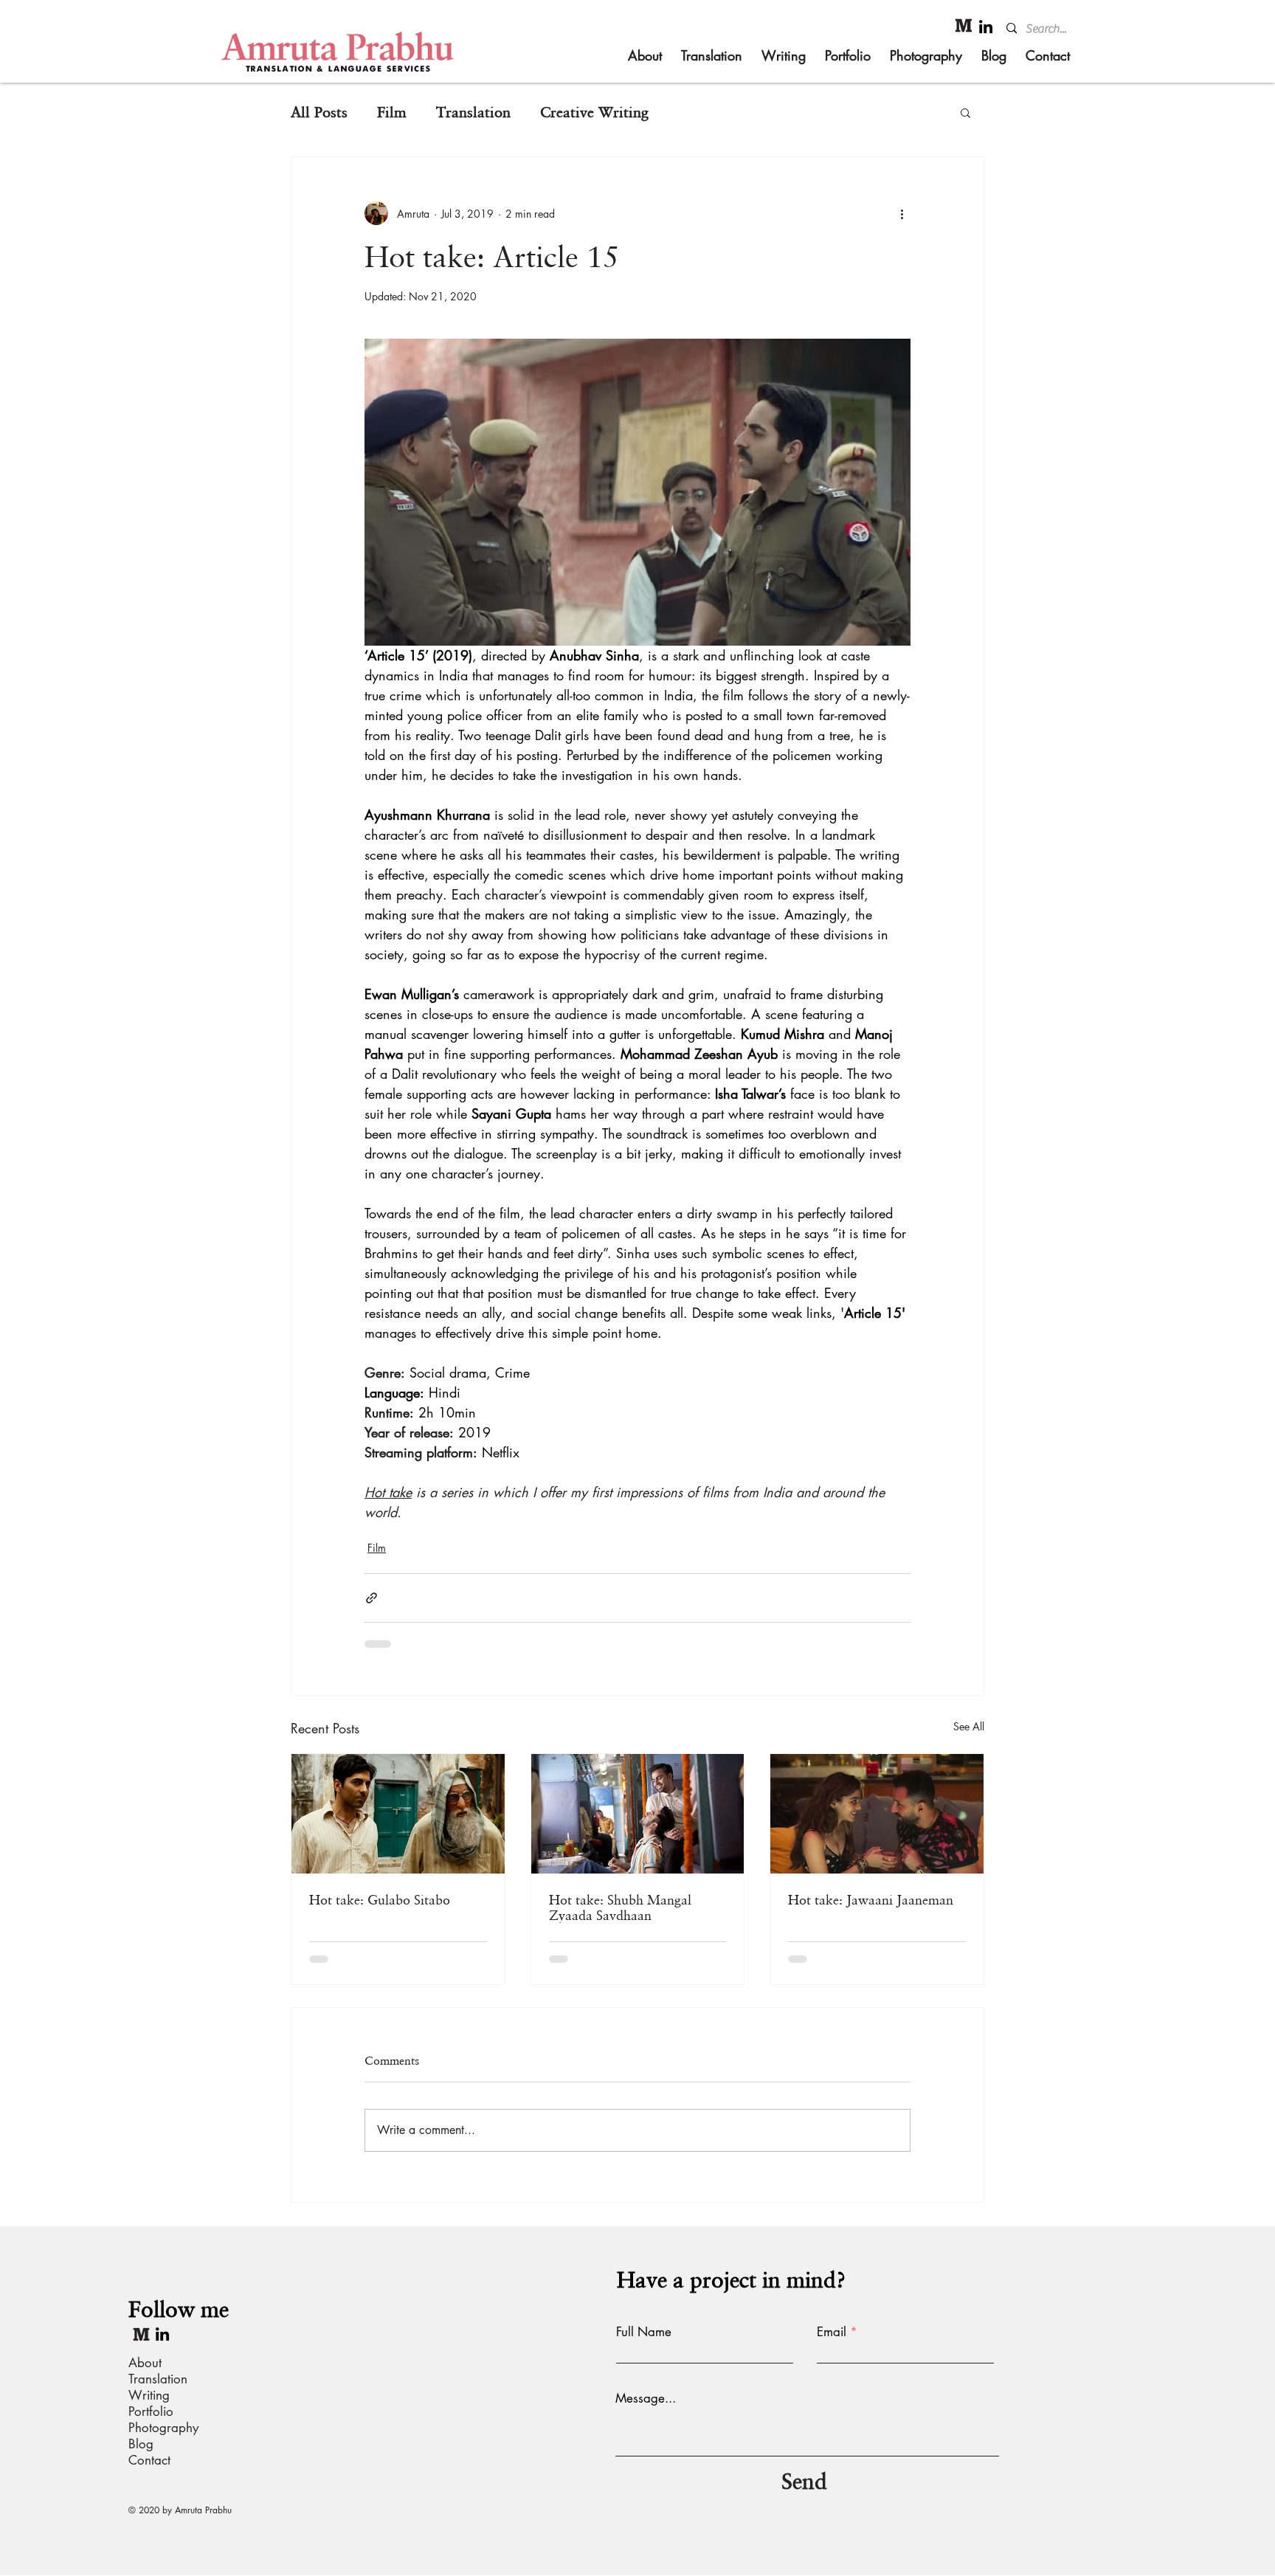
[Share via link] (372, 1598)
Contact (149, 2460)
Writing (149, 2395)
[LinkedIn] (986, 27)
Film (392, 112)
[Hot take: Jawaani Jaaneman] (877, 1814)
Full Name (644, 2332)
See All (969, 1726)
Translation (473, 112)
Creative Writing (594, 112)
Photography (163, 2428)
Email (832, 2332)
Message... (646, 2399)
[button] (965, 112)
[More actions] (902, 213)
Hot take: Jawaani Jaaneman (871, 1900)
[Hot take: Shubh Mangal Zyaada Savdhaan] (638, 1814)
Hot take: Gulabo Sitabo (380, 1900)
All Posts (319, 112)
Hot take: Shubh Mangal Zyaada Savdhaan (620, 1907)
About (145, 2363)
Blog (141, 2444)
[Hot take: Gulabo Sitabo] (398, 1814)
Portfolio (151, 2411)
